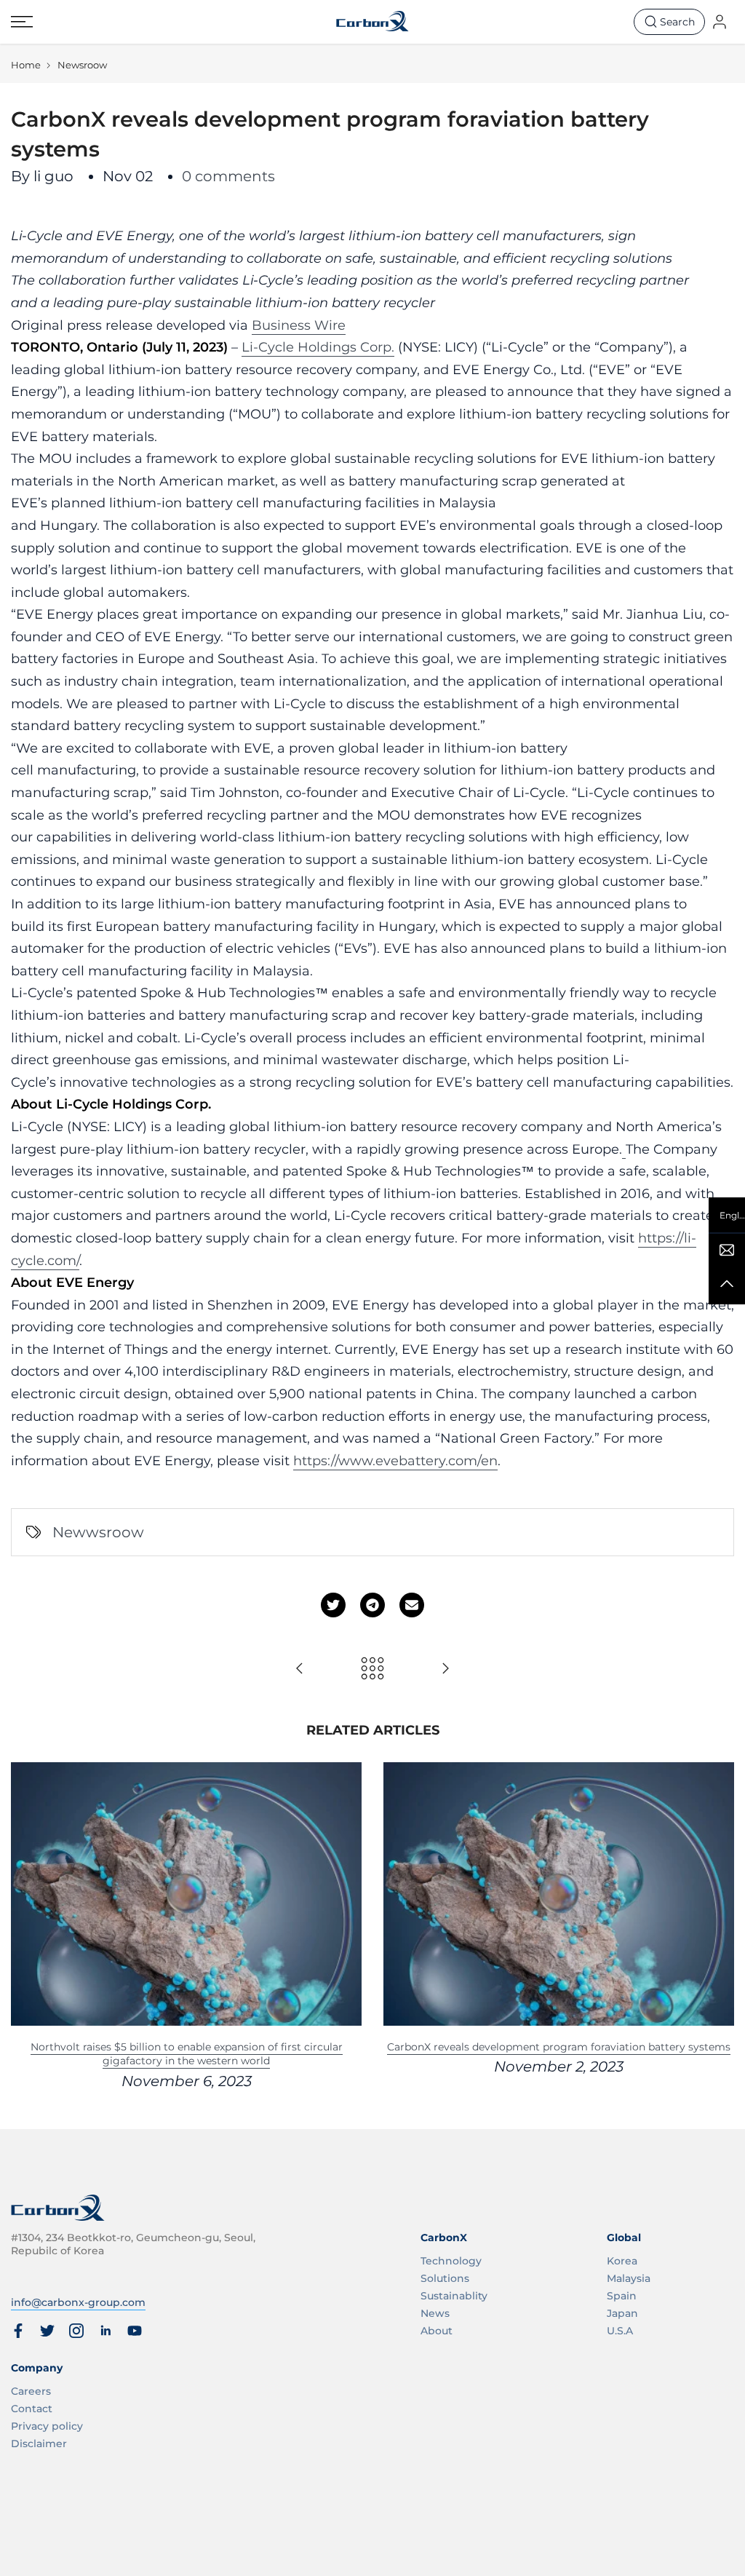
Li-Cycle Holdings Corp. (318, 347)
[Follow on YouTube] (135, 2331)
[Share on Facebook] (18, 2331)
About (437, 2331)
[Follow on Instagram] (76, 2331)
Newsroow (82, 65)
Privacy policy (47, 2426)
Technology (451, 2261)
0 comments (228, 176)
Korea (622, 2261)
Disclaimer (39, 2444)
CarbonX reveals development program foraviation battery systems (559, 2046)
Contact (32, 2409)
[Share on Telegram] (372, 1605)
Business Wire (299, 325)
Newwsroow (98, 1532)
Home (26, 65)
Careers (31, 2391)
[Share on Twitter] (333, 1605)
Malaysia (629, 2278)
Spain (622, 2296)
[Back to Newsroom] (372, 1669)
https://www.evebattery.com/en (395, 1461)
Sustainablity (454, 2296)
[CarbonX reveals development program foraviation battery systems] (300, 1669)
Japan (622, 2313)
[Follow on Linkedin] (105, 2331)
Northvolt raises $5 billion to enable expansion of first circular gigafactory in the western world (187, 2053)
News (435, 2313)
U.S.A (620, 2331)
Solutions (445, 2278)
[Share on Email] (412, 1605)
